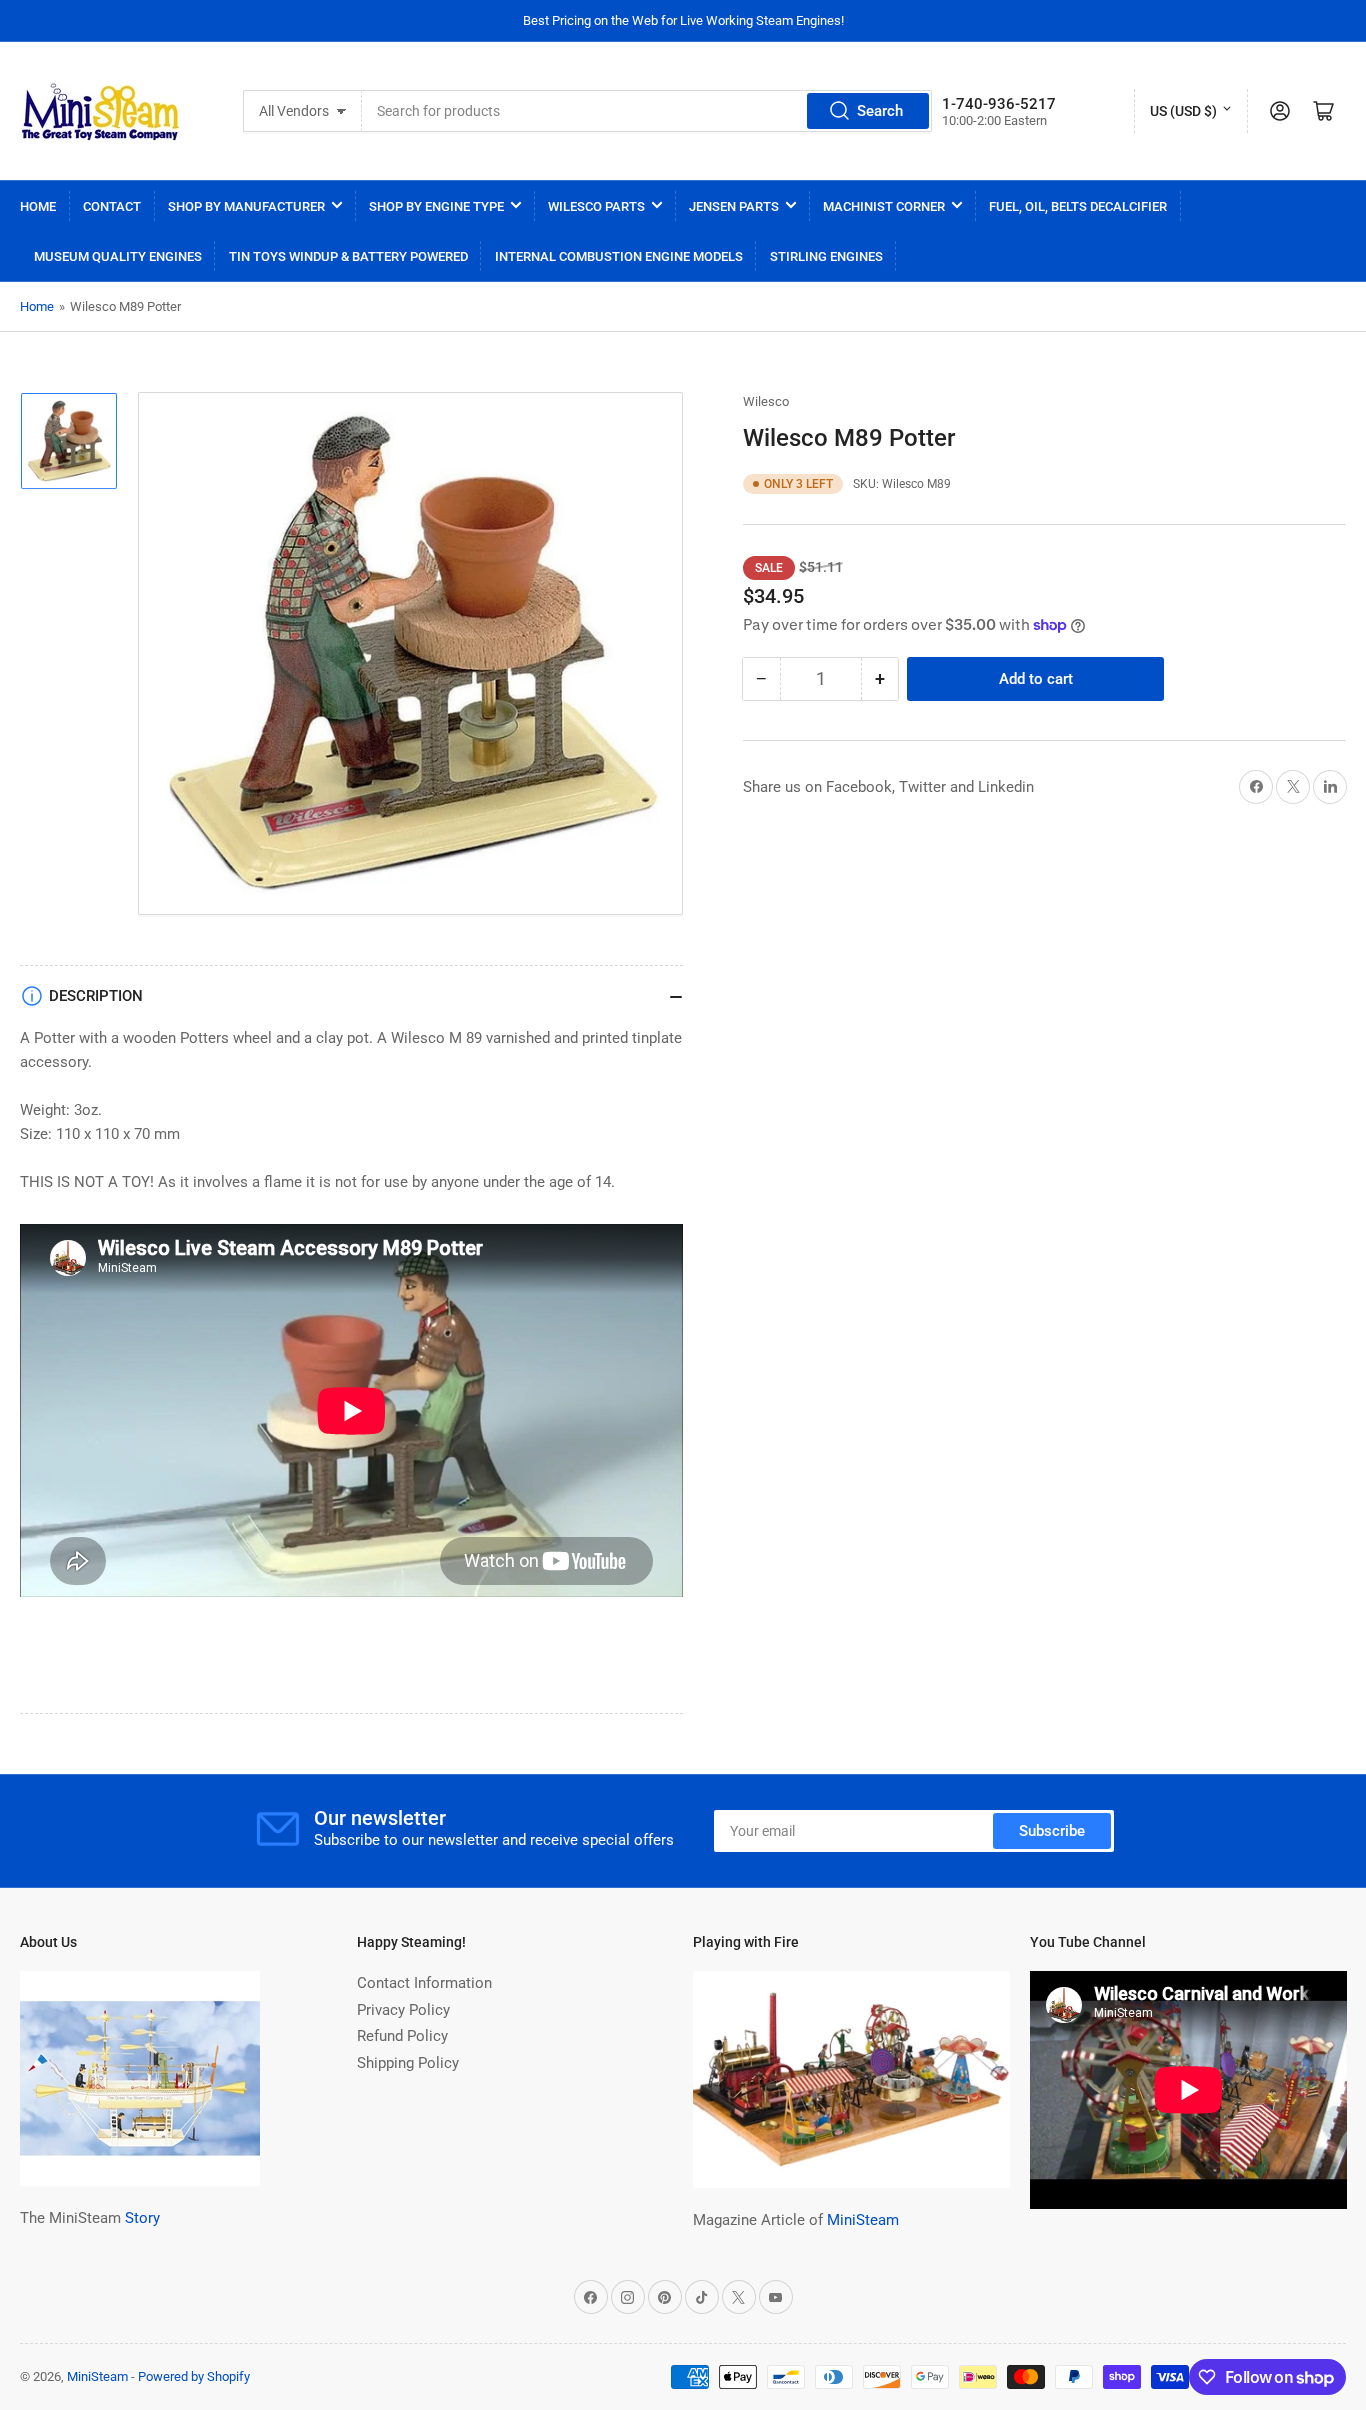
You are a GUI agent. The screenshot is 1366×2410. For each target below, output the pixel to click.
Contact (112, 206)
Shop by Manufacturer (246, 206)
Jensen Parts (734, 206)
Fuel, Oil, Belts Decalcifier (1078, 206)
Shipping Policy (408, 2063)
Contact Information (424, 1983)
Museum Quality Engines (118, 256)
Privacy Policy (403, 2010)
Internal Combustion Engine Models (619, 256)
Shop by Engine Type (436, 206)
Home (38, 206)
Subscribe (1052, 1831)
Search (880, 111)
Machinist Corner (884, 206)
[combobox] (647, 111)
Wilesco (766, 401)
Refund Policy (402, 2036)
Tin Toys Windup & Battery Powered (348, 256)
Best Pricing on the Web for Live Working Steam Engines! (683, 20)
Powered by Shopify (194, 2376)
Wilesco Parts (596, 206)
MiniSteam (863, 2220)
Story (142, 2218)
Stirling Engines (826, 256)
